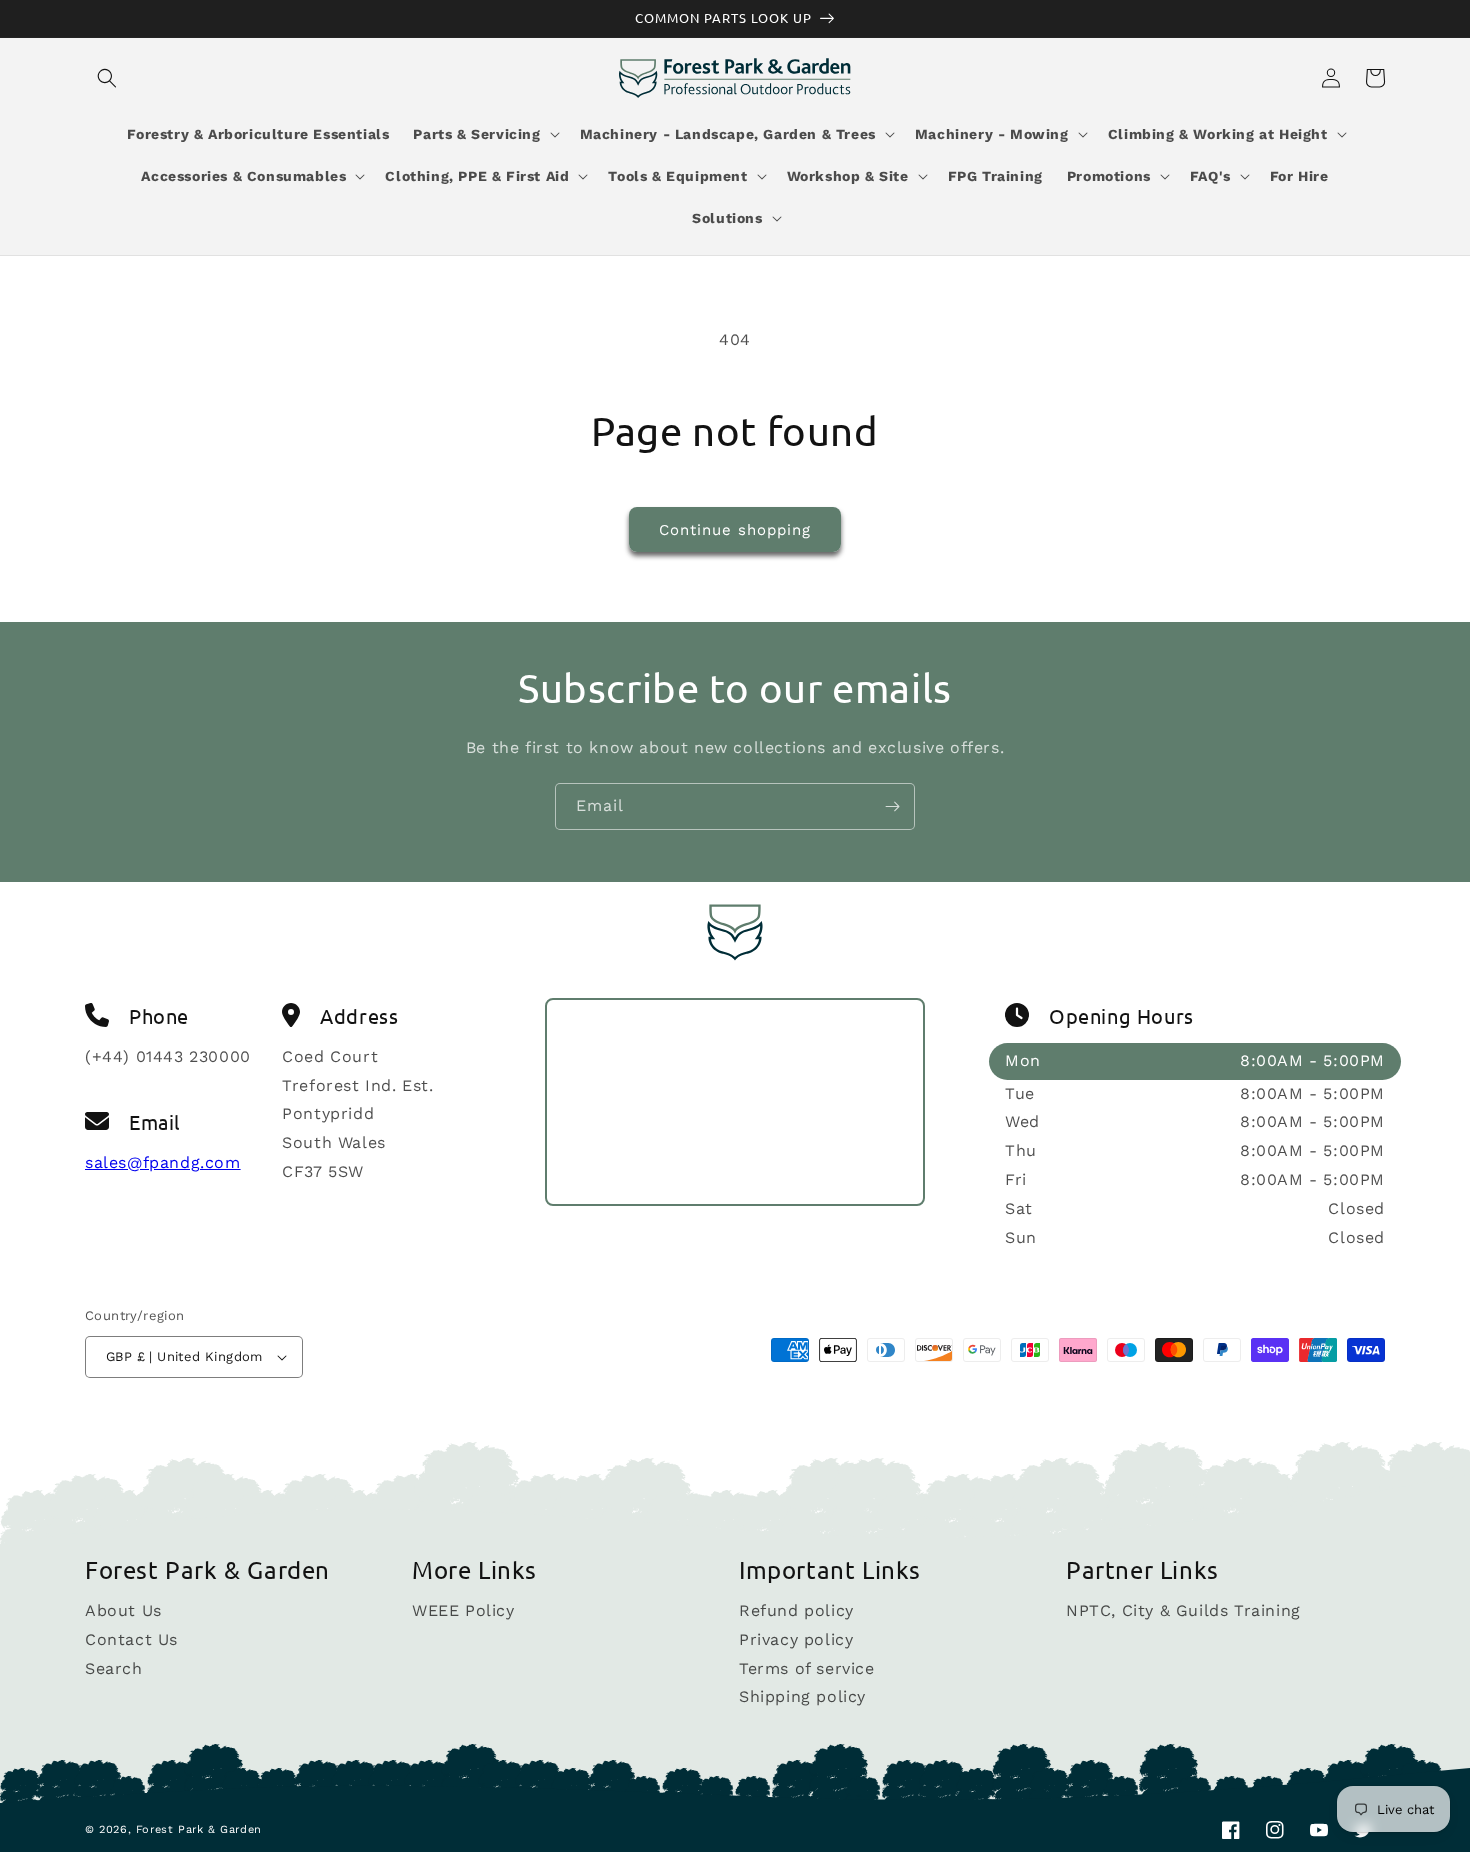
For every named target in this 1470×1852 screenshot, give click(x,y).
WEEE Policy (463, 1611)
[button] (107, 78)
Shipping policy (802, 1696)
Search (114, 1668)
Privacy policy (796, 1639)
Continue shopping (735, 530)
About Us (123, 1611)
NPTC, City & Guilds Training (1183, 1611)
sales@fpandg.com (163, 1162)
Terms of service (807, 1668)
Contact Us (131, 1639)
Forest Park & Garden (199, 1829)
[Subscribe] (892, 806)
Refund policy (796, 1611)
